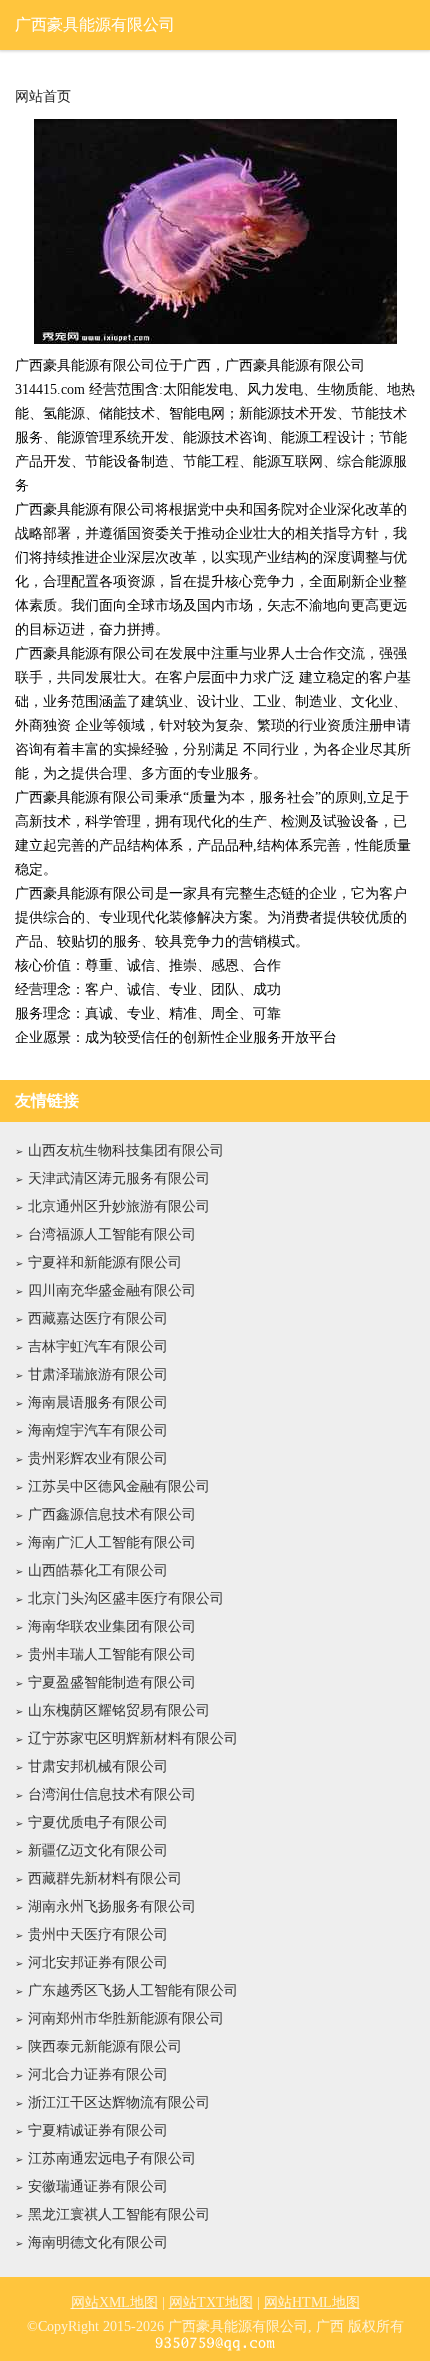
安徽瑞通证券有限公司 (98, 2186)
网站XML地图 (114, 2302)
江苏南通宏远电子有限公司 (112, 2158)
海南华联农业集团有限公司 (112, 1626)
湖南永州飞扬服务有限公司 (112, 1906)
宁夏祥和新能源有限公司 (105, 1262)
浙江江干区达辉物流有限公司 (119, 2102)
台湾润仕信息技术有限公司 (112, 1794)
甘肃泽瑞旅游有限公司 (98, 1374)
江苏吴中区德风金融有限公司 (119, 1486)
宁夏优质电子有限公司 (98, 1822)
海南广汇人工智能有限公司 (112, 1542)
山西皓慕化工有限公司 (98, 1570)
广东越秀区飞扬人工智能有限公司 (133, 1990)
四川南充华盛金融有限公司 (112, 1290)
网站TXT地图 (211, 2302)
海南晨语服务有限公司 (98, 1402)
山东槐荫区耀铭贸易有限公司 (119, 1710)
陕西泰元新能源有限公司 (105, 2046)
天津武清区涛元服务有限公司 (119, 1178)
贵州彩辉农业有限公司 (98, 1458)
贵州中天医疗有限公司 (98, 1934)
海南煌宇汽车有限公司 (98, 1430)
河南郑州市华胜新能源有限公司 (126, 2018)
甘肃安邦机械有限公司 (98, 1766)
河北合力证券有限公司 (98, 2074)
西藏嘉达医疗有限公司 (98, 1318)
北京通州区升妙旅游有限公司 (119, 1206)
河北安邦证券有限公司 (98, 1962)
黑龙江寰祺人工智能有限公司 (119, 2214)
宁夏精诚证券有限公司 (98, 2130)
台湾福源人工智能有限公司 (112, 1234)
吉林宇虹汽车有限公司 (98, 1346)
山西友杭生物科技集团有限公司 (126, 1150)
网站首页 (43, 97)
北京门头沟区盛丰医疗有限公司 (126, 1598)
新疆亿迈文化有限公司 (98, 1850)
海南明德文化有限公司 (98, 2242)
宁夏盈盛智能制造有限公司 (112, 1682)
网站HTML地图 (312, 2302)
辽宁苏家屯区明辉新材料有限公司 (133, 1738)
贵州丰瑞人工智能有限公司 (112, 1654)
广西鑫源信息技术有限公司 (112, 1514)
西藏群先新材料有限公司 (105, 1878)
